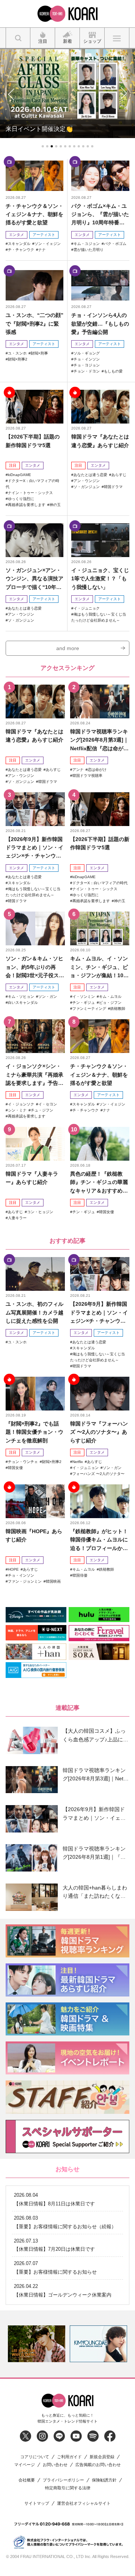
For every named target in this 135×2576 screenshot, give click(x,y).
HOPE (13, 1569)
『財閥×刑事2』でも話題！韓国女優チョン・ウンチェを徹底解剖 (34, 1432)
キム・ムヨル (110, 997)
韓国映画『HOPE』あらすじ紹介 (34, 1535)
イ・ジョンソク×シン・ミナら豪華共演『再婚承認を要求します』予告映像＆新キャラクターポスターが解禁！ (34, 1075)
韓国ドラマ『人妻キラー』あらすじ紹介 (32, 1178)
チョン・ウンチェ (23, 1462)
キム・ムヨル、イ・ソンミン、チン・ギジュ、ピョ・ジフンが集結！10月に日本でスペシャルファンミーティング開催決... (99, 967)
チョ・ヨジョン (87, 365)
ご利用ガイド (69, 2457)
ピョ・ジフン (110, 1003)
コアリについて (35, 2457)
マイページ (25, 2465)
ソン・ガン (48, 997)
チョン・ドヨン (87, 371)
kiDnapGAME (19, 475)
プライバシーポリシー (63, 2480)
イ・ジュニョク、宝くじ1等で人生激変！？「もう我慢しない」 (100, 579)
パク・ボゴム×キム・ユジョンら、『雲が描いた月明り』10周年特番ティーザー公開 (100, 215)
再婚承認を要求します (27, 505)
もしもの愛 (113, 371)
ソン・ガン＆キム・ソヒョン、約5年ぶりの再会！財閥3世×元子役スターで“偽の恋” (35, 967)
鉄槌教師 (118, 1009)
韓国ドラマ (113, 487)
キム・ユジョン (87, 244)
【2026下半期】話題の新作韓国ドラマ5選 (33, 441)
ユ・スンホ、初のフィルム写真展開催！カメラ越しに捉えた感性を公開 (34, 1312)
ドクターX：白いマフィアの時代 (100, 883)
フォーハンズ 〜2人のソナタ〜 (98, 1474)
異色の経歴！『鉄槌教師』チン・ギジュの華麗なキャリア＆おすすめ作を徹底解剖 (99, 1183)
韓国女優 (106, 1212)
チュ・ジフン (42, 1110)
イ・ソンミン (84, 997)
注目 (13, 465)
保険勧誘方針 (104, 2480)
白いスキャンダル (23, 1003)
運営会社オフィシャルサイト (84, 2503)
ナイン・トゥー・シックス (30, 493)
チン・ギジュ (84, 1003)
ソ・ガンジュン (87, 487)
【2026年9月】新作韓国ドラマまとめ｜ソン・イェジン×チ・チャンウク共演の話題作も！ (34, 848)
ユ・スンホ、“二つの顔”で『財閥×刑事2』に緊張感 (34, 324)
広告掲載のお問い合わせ (98, 2465)
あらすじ (119, 475)
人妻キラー (17, 1218)
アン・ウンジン (87, 481)
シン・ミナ (17, 1110)
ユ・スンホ (17, 353)
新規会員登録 (102, 2457)
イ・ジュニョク (87, 608)
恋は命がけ (97, 770)
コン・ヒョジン (40, 1212)
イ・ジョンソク (21, 1104)
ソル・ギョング (87, 353)
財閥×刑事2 (18, 359)
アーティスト (44, 235)
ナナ (42, 250)
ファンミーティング (89, 1009)
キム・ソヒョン (21, 997)
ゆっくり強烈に (21, 499)
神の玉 (55, 505)
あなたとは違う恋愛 (90, 475)
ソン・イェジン (48, 244)
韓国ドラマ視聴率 (87, 776)
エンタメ (16, 235)
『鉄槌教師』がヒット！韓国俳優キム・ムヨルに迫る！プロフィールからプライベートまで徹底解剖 (99, 1540)
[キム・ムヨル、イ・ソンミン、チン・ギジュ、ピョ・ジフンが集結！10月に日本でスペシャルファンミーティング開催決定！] (100, 928)
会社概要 (27, 2480)
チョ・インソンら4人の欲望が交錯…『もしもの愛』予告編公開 (100, 324)
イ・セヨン (48, 1104)
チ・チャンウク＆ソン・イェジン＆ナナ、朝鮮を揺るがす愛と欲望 (34, 214)
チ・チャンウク (21, 250)
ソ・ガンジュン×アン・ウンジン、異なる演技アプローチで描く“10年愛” (34, 579)
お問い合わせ (55, 2465)
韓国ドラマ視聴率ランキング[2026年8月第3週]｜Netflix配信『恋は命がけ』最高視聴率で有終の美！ (99, 740)
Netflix (78, 1462)
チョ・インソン (87, 359)
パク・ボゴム (115, 244)
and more (68, 648)
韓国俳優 (80, 1575)
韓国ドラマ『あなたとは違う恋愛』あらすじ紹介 (100, 441)
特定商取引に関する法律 (68, 2488)
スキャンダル (19, 244)
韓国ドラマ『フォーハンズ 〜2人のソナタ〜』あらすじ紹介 (99, 1432)
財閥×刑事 (39, 353)
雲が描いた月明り (88, 250)
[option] (37, 2344)
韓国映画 (53, 1581)
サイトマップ (37, 2503)
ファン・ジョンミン (25, 1581)
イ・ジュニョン (85, 1468)
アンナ (78, 770)
